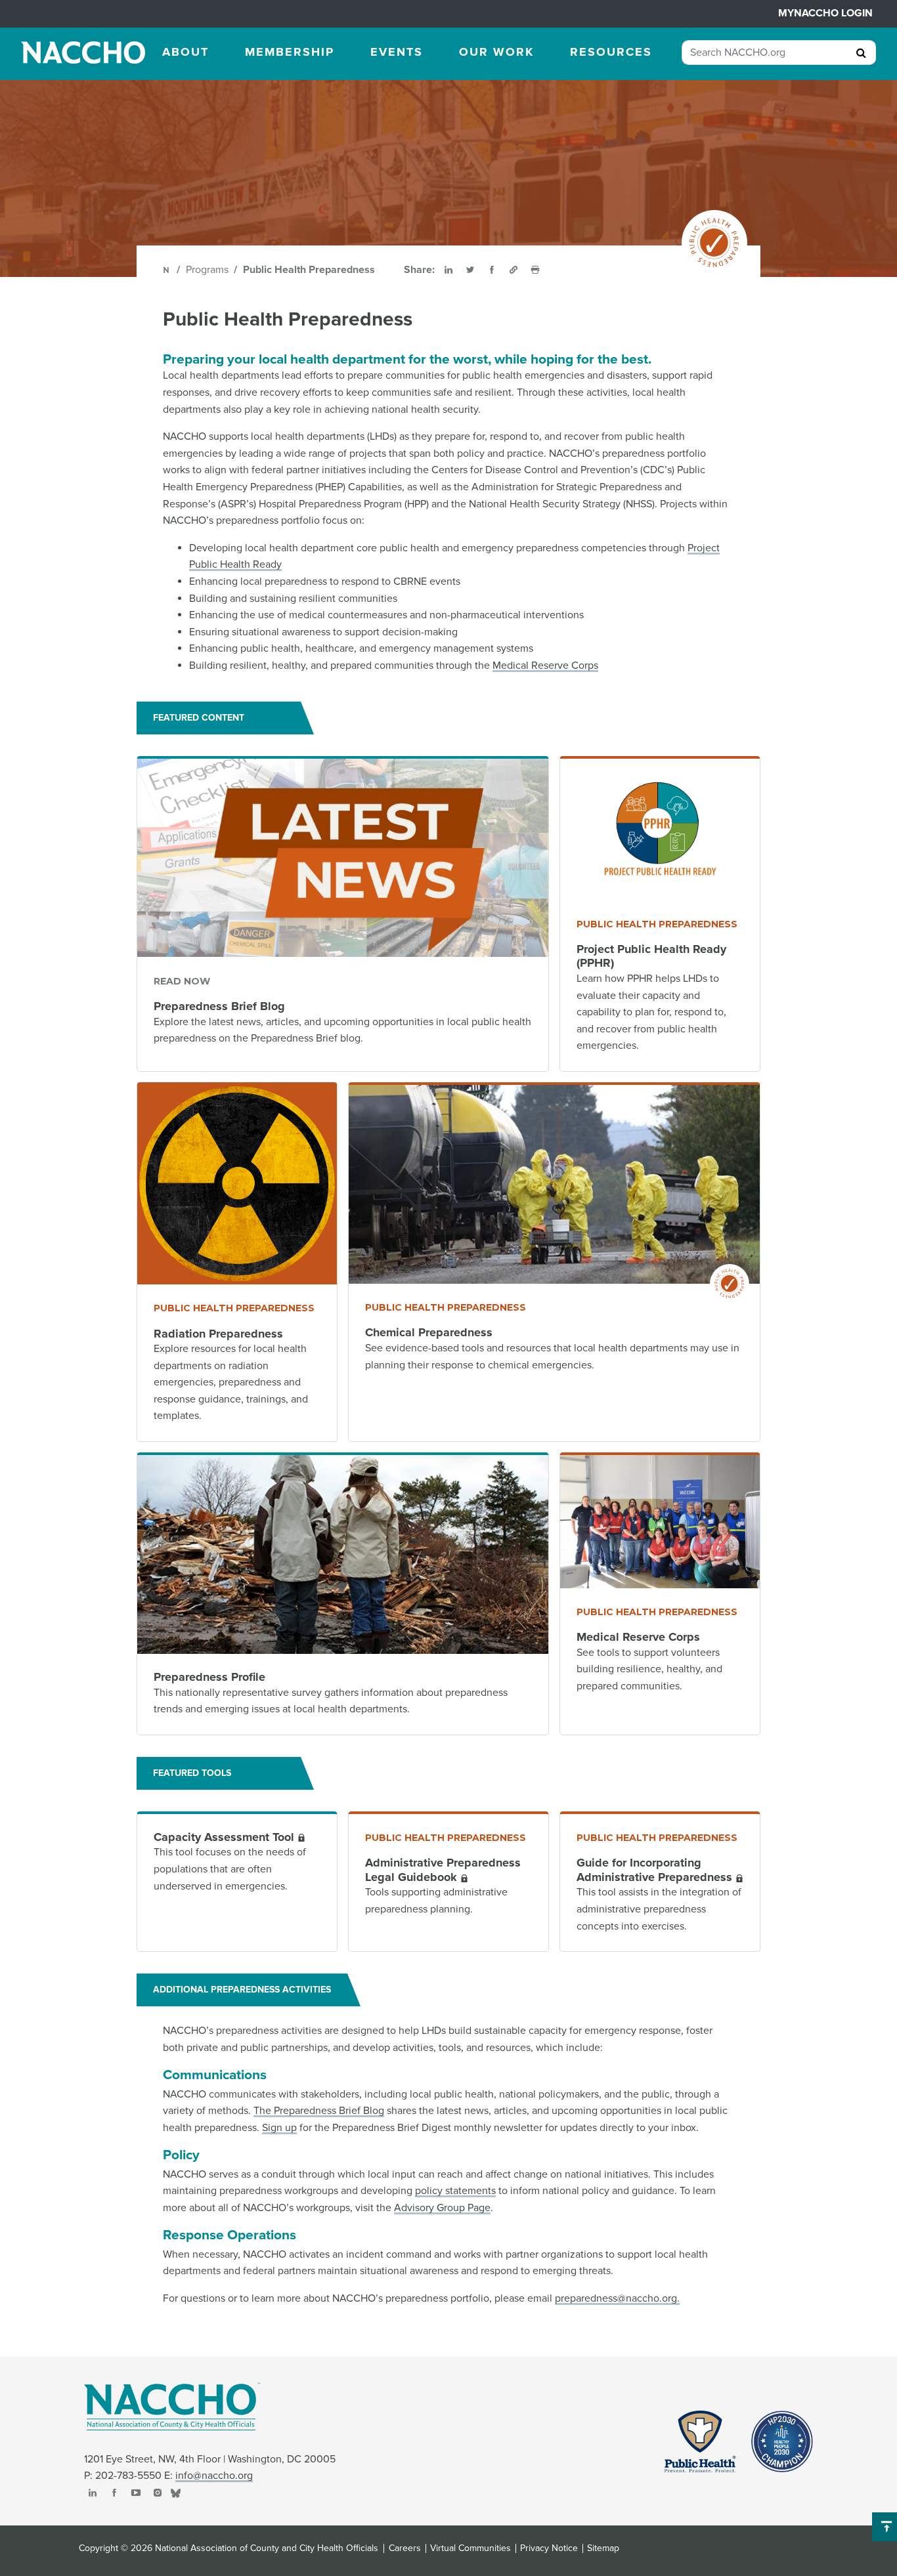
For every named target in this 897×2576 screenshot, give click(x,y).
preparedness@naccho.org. (617, 2298)
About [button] (186, 52)
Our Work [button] (496, 52)
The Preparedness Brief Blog (319, 2111)
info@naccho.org (214, 2476)
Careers (405, 2548)
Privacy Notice (549, 2548)
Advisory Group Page (442, 2208)
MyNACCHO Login (825, 13)
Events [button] (397, 52)
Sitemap (603, 2548)
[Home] (167, 270)
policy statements (455, 2191)
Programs (207, 270)
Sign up (279, 2128)
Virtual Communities (470, 2548)
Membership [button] (290, 52)
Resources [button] (611, 52)
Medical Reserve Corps (545, 665)
